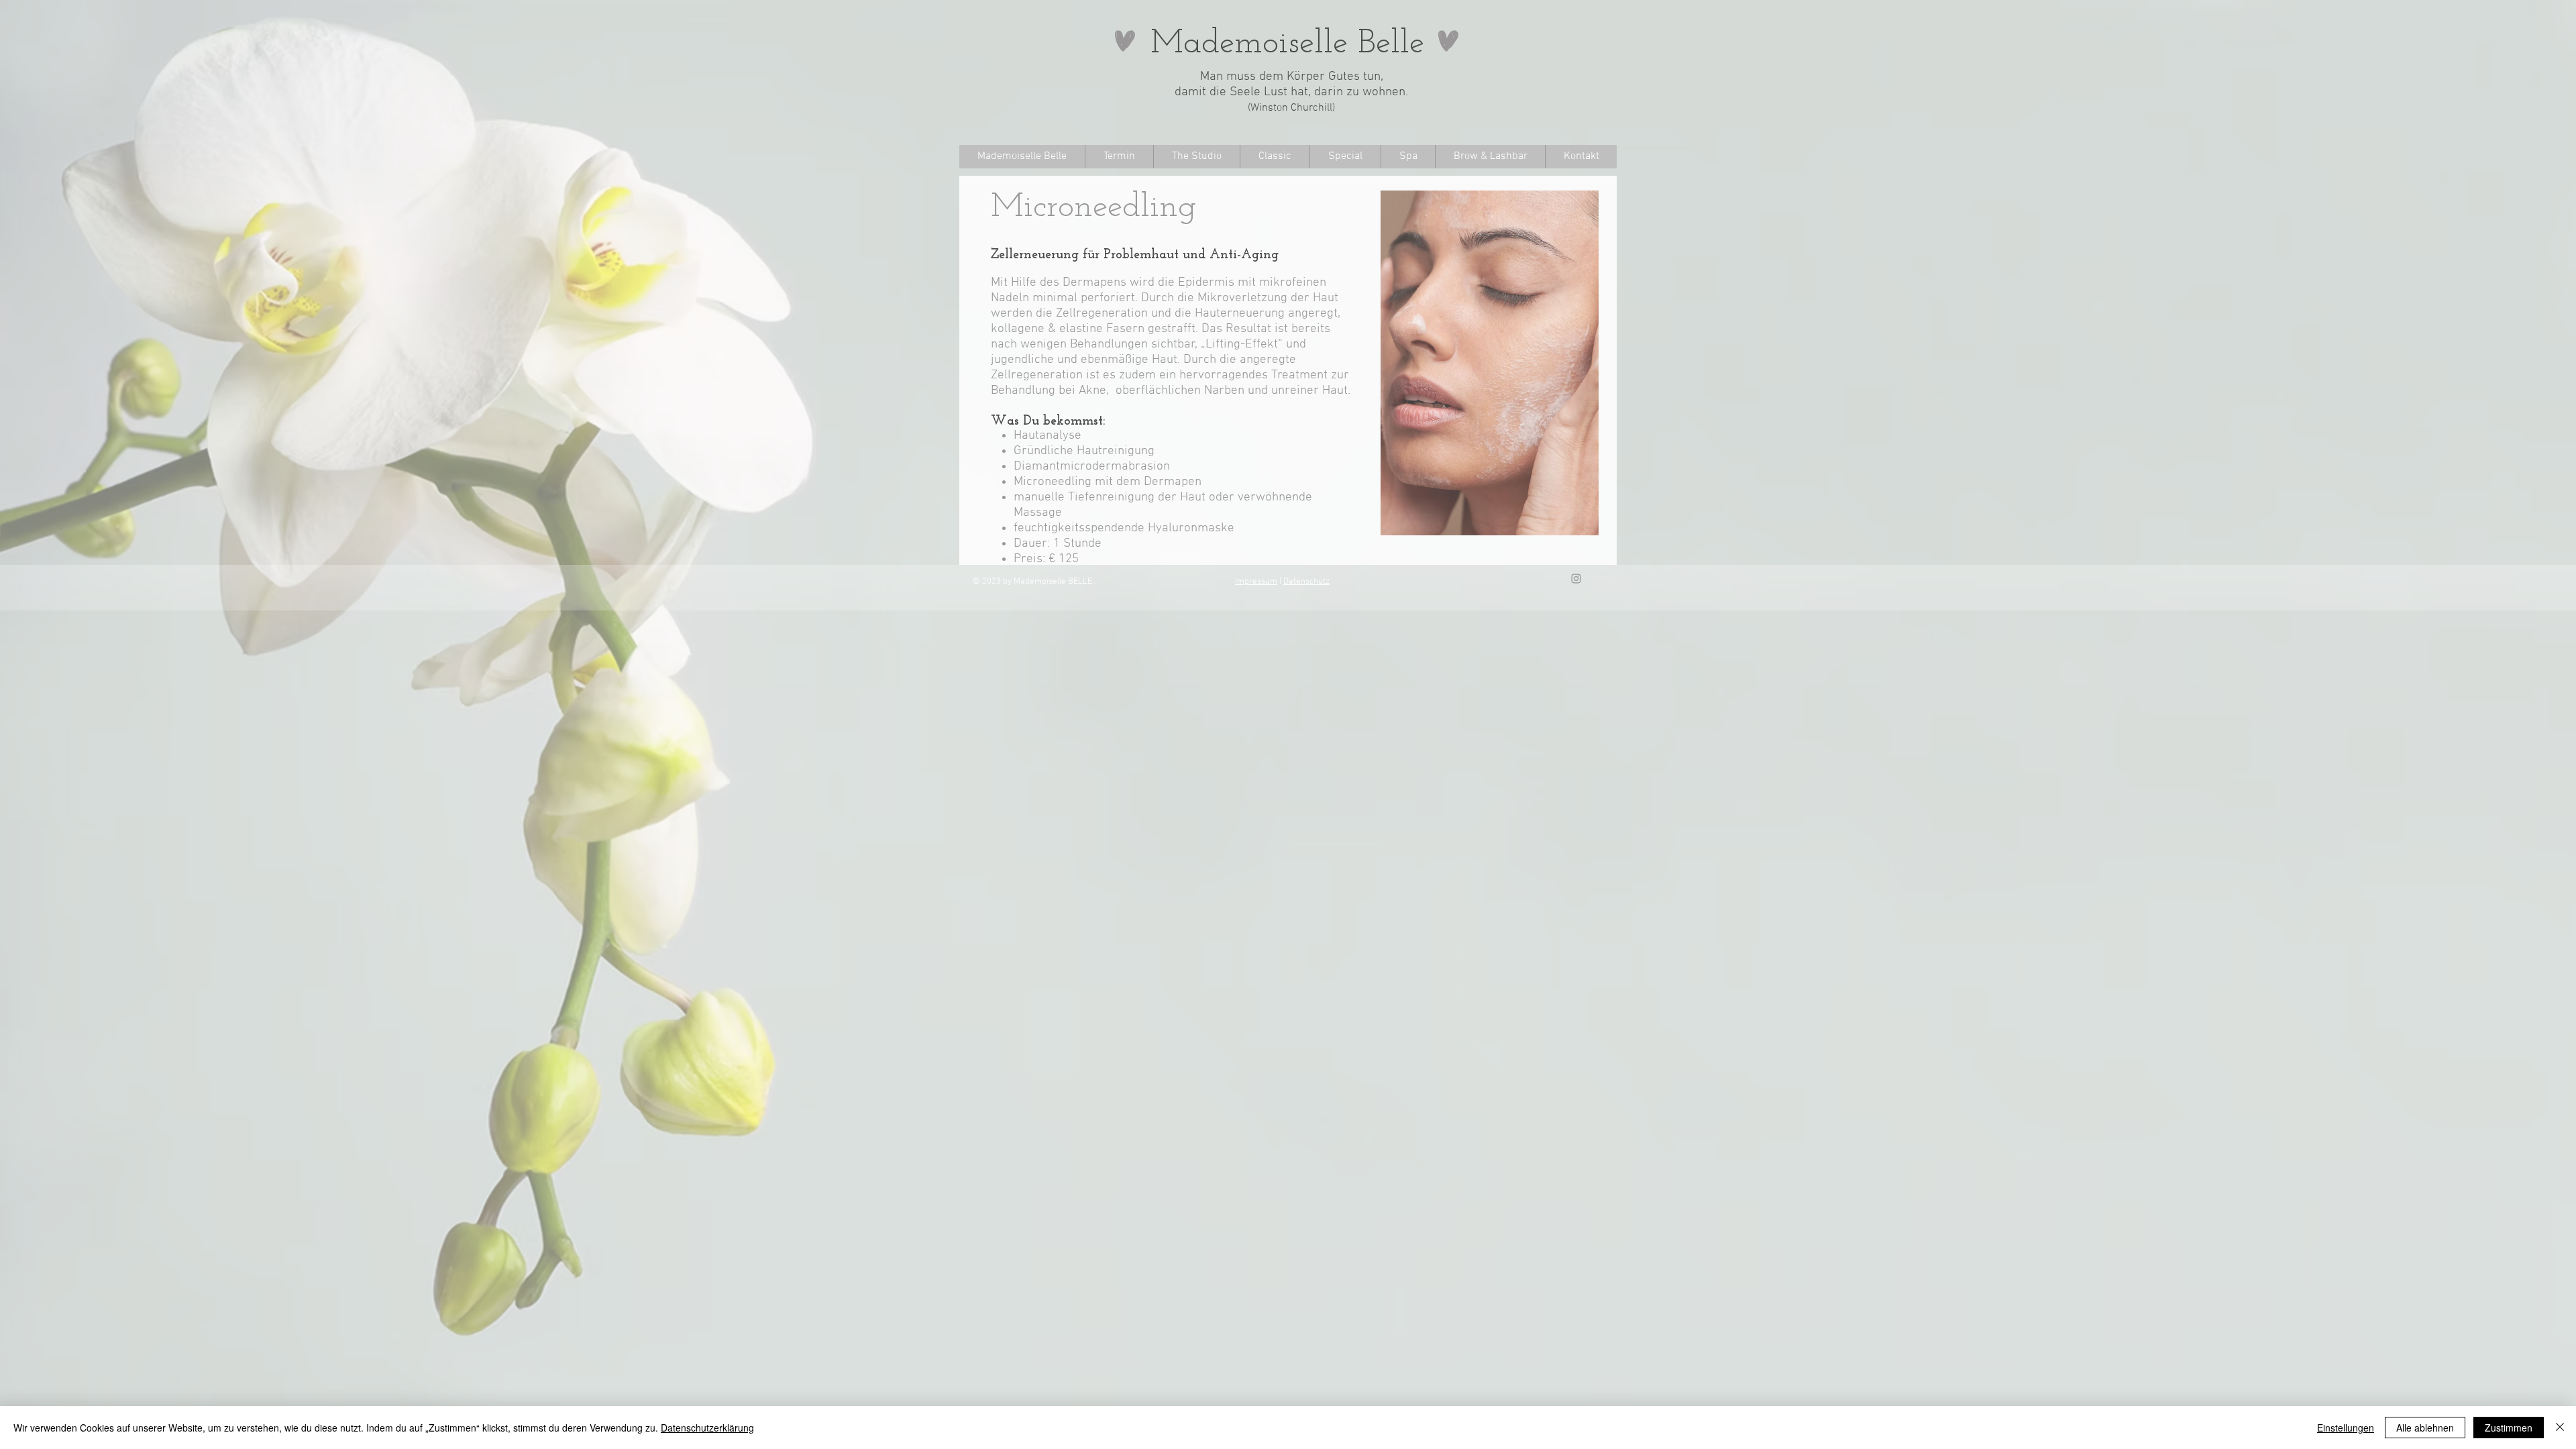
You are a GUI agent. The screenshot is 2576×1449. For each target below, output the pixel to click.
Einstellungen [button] (2346, 1428)
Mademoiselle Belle (1287, 44)
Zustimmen (2509, 1428)
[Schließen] (2560, 1428)
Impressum (1256, 582)
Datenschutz (1306, 582)
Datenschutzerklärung (707, 1428)
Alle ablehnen (2425, 1428)
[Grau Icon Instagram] (1576, 579)
